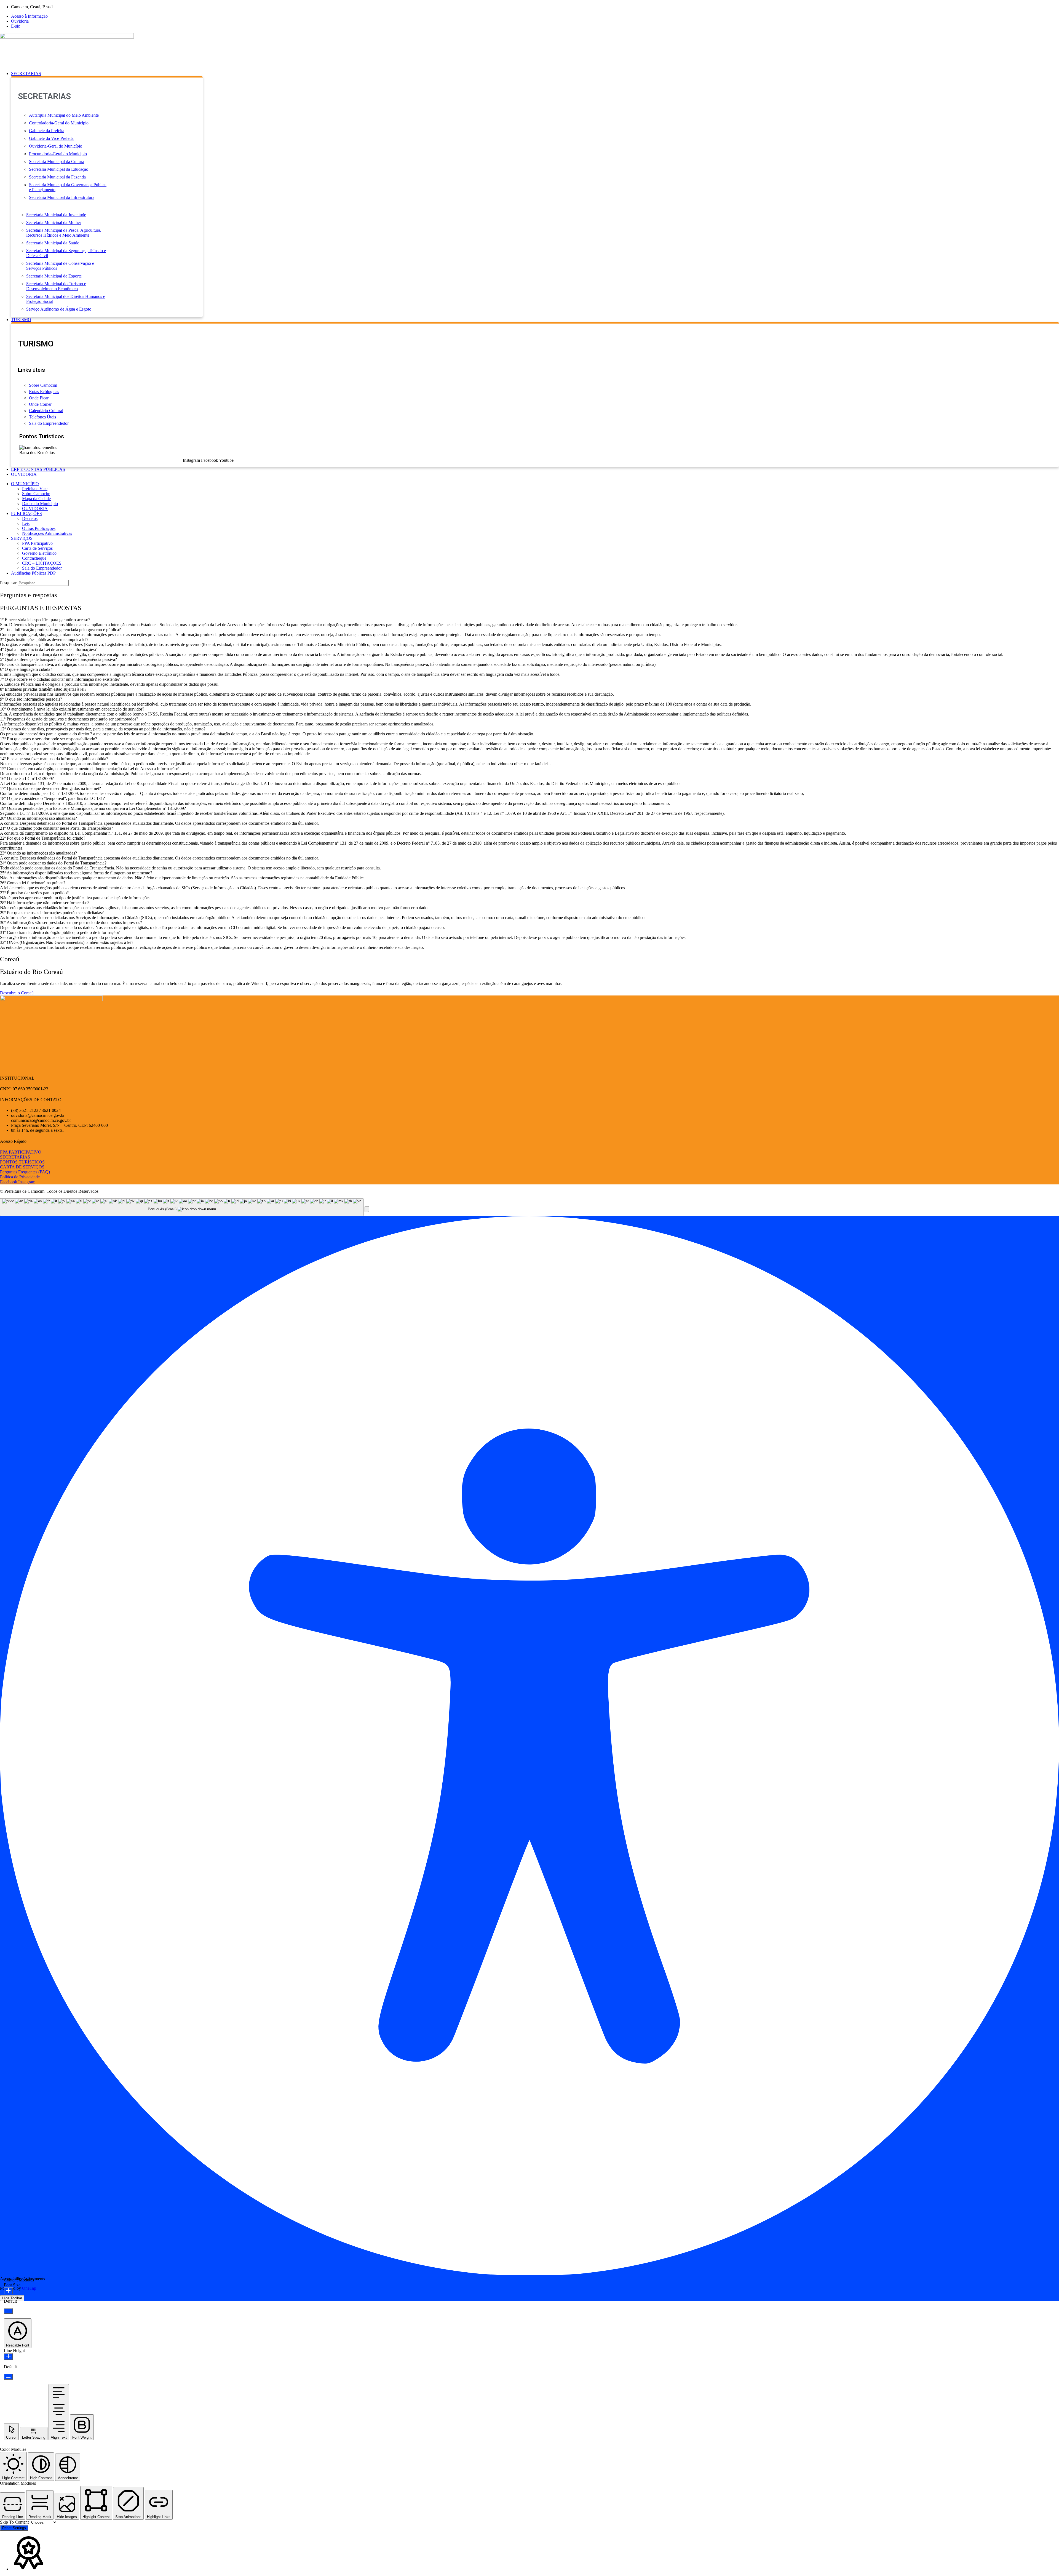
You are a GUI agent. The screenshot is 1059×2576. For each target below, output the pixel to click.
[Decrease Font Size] (8, 2311)
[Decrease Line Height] (8, 2377)
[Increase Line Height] (8, 2357)
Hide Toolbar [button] (12, 2298)
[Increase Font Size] (8, 2291)
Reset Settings (14, 2528)
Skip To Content (15, 2522)
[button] (535, 74)
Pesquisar (8, 583)
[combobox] (182, 1207)
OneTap (29, 2288)
